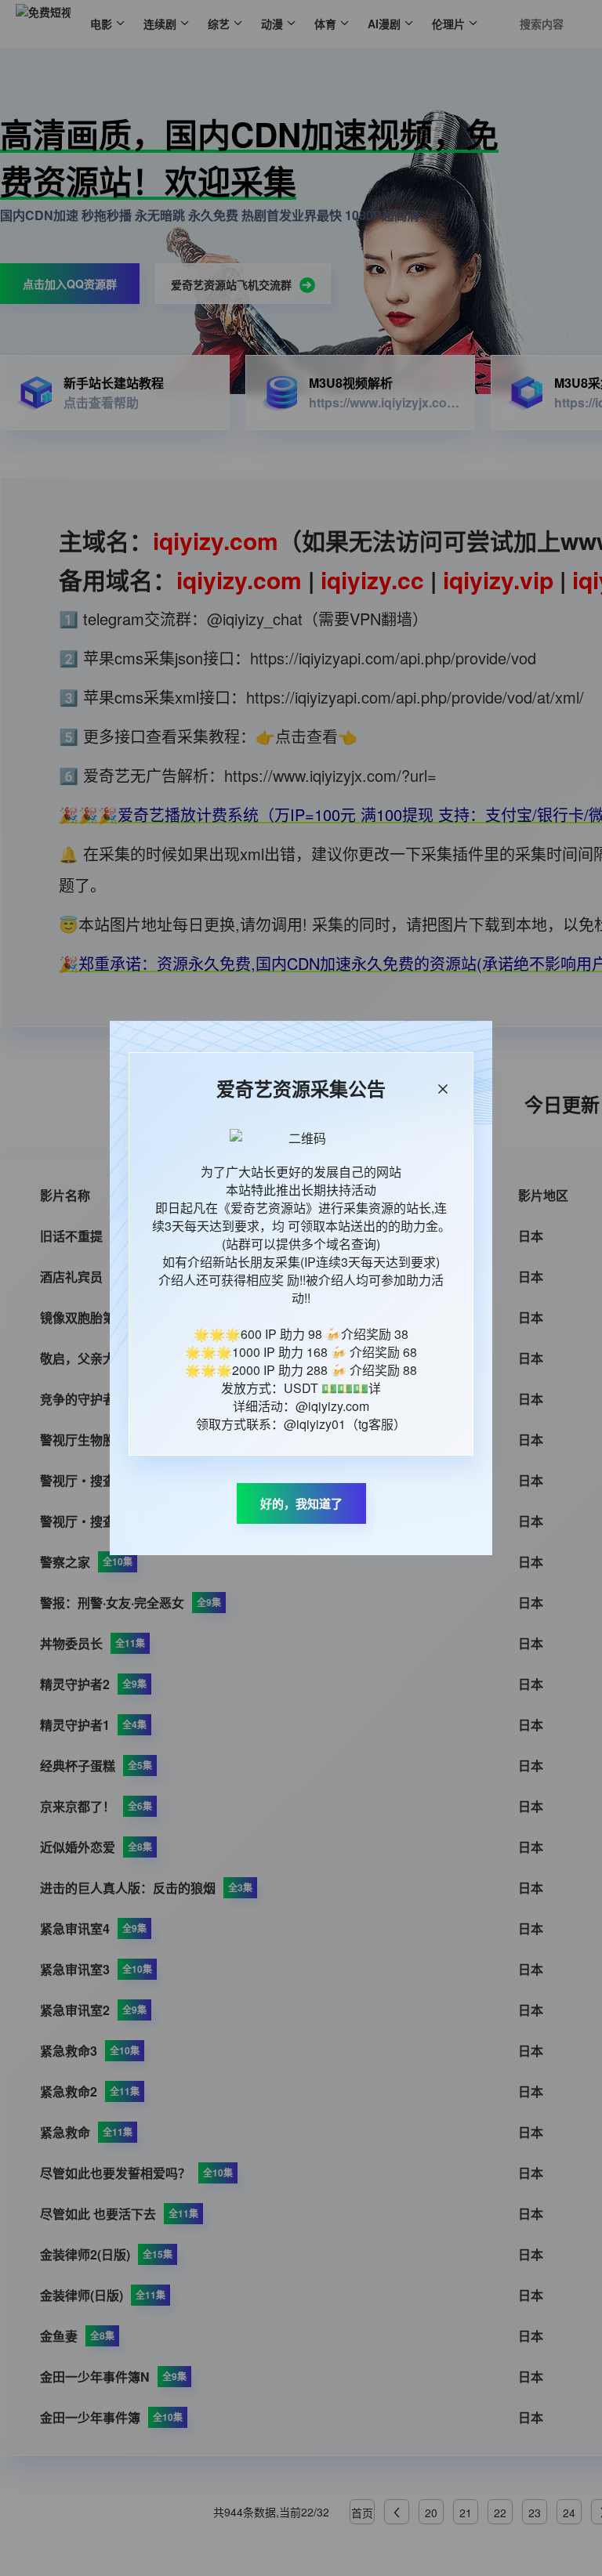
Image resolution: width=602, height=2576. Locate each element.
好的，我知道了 (301, 1503)
